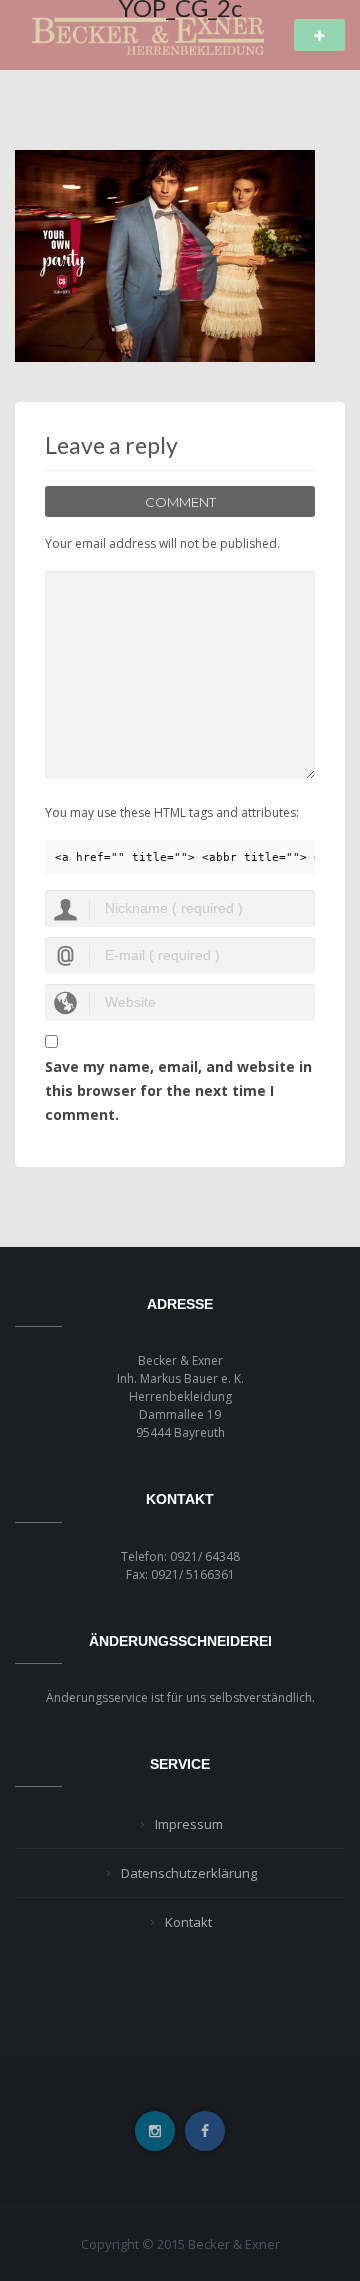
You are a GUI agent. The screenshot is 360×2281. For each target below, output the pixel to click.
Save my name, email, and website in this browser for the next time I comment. (178, 1090)
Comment (180, 502)
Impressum (189, 1824)
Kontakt (188, 1922)
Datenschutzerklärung (189, 1873)
